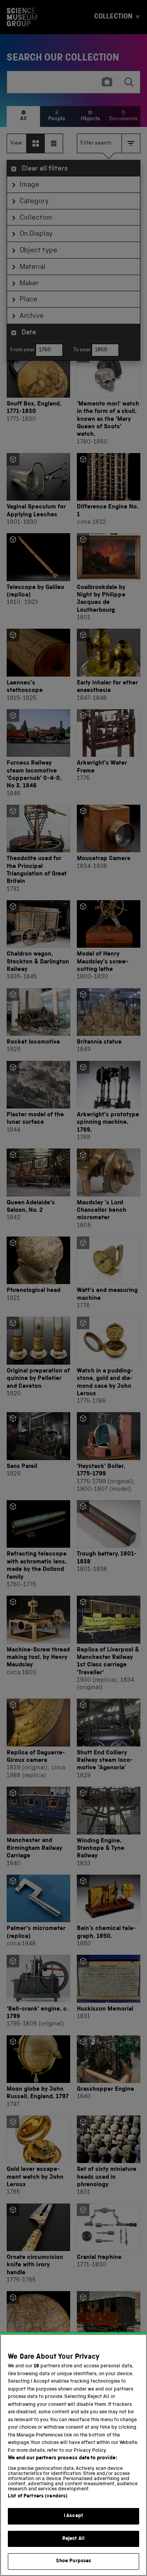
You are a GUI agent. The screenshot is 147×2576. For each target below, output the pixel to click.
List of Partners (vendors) (38, 2496)
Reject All (73, 2539)
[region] (73, 2455)
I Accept (73, 2516)
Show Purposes (74, 2561)
